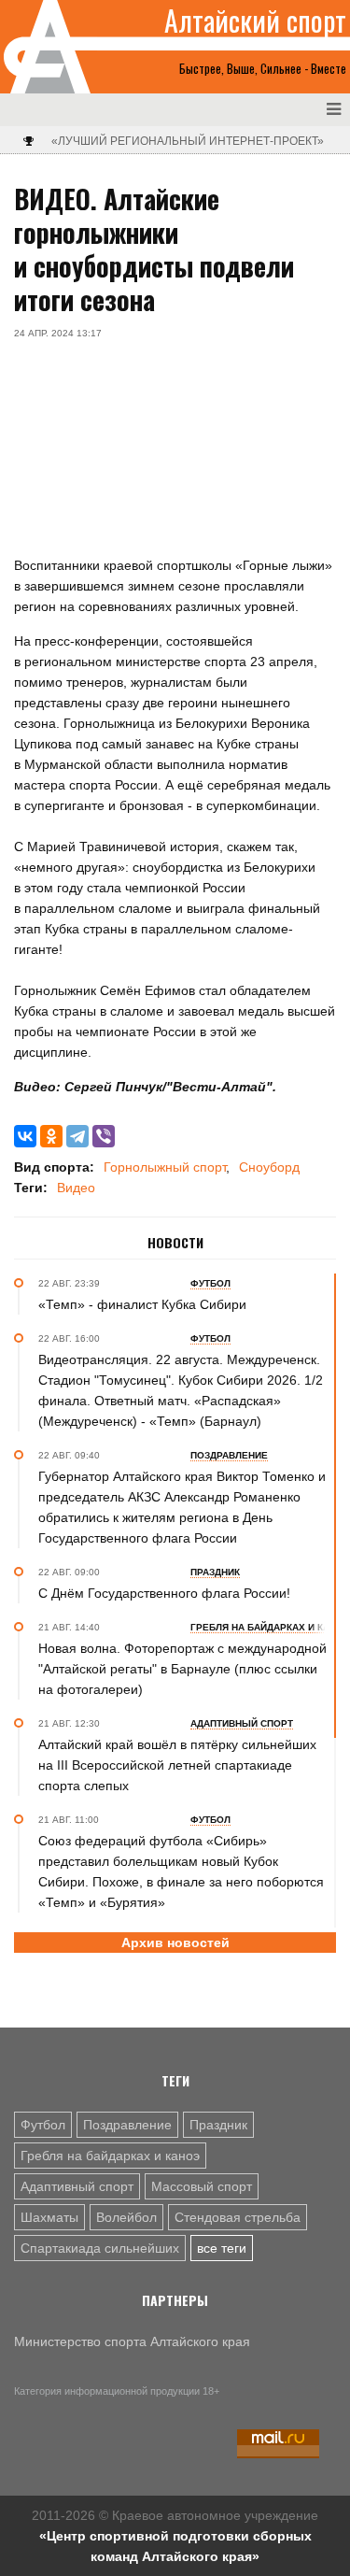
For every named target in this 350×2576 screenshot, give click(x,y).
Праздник (218, 2125)
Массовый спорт (202, 2186)
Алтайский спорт (255, 21)
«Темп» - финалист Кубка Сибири (142, 1304)
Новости (175, 1243)
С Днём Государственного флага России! (164, 1593)
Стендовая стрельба (238, 2217)
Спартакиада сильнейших (100, 2248)
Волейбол (126, 2217)
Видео (76, 1188)
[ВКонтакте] (25, 1136)
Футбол (43, 2125)
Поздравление (127, 2125)
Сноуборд (269, 1167)
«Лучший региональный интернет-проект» (188, 141)
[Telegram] (77, 1136)
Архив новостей (175, 1943)
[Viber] (104, 1136)
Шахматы (49, 2217)
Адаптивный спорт (77, 2186)
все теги (222, 2248)
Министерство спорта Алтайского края (132, 2341)
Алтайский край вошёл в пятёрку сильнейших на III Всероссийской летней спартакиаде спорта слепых (177, 1765)
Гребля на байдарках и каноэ (110, 2156)
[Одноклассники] (51, 1136)
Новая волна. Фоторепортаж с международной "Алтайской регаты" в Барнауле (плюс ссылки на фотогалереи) (182, 1669)
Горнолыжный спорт (165, 1167)
